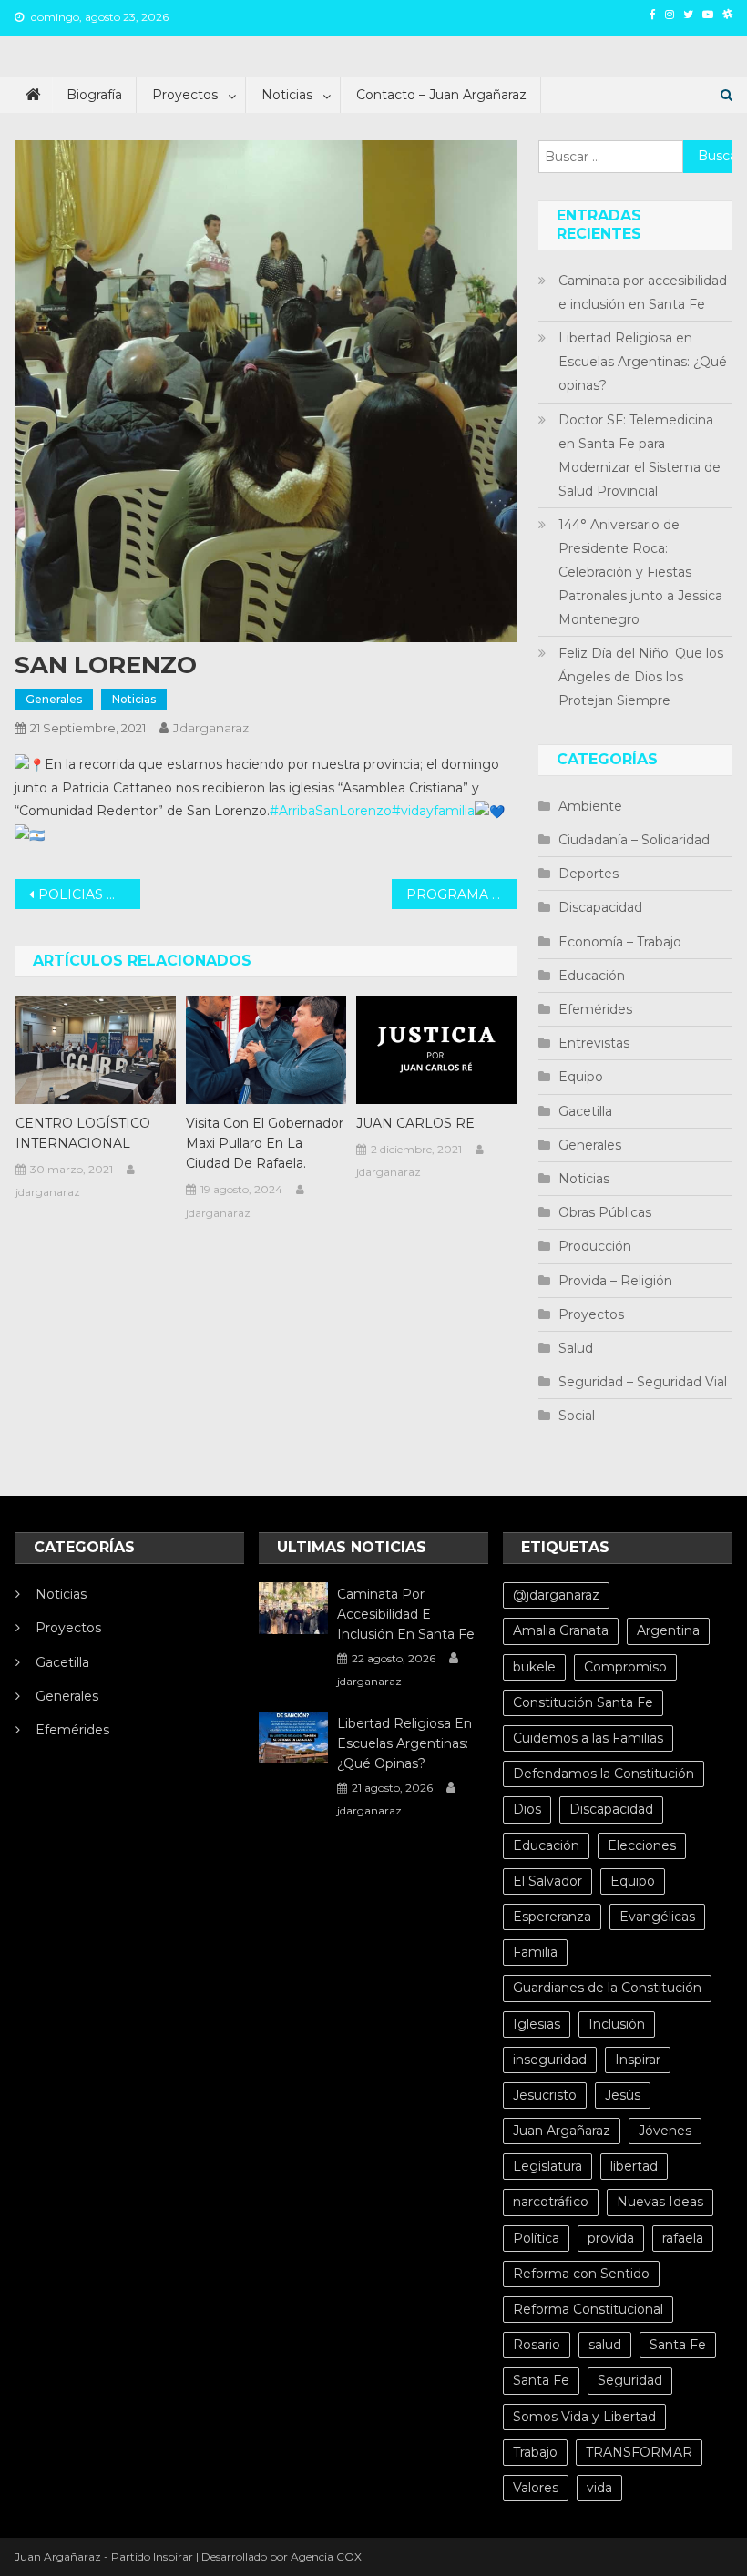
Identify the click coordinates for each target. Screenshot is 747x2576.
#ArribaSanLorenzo (331, 811)
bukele (534, 1667)
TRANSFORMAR (639, 2452)
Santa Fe (678, 2345)
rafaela (683, 2238)
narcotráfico (551, 2202)
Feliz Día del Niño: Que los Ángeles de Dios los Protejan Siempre (641, 677)
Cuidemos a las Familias (588, 1738)
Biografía (94, 95)
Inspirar (638, 2060)
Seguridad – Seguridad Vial (643, 1382)
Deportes (588, 874)
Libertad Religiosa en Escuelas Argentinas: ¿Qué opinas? (643, 362)
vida (599, 2488)
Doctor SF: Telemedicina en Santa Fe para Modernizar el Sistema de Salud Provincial (640, 455)
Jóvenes (665, 2131)
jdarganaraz (211, 728)
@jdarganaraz (556, 1595)
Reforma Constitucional (588, 2309)
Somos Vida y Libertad (584, 2417)
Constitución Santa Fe (583, 1702)
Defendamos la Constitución (604, 1774)
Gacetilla (585, 1111)
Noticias (287, 95)
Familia (535, 1952)
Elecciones (642, 1845)
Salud (576, 1348)
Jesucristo (545, 2095)
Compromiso (625, 1667)
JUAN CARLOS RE (415, 1123)
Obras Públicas (605, 1212)
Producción (595, 1246)
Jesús (623, 2095)
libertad (634, 2166)
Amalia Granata (561, 1630)
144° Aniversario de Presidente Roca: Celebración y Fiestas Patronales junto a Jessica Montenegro (640, 572)
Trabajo (535, 2452)
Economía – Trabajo (620, 942)
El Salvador (547, 1881)
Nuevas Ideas (660, 2202)
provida (611, 2238)
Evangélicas (657, 1917)
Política (536, 2238)
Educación (592, 976)
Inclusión (617, 2024)
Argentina (668, 1630)
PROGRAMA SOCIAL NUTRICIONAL (462, 894)
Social (577, 1416)
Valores (536, 2488)
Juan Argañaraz (562, 2131)
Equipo (581, 1077)
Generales (54, 699)
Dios (527, 1809)
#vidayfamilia (433, 811)
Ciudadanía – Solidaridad (634, 840)
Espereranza (552, 1917)
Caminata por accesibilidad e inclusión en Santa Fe (643, 292)
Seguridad (630, 2380)
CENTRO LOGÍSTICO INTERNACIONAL (83, 1133)
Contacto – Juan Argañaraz (441, 95)
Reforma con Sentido (581, 2274)
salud (605, 2345)
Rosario (537, 2345)
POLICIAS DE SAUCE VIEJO (89, 894)
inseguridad (550, 2060)
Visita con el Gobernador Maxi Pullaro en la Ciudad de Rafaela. (265, 1143)
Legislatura (547, 2166)
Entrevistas (594, 1043)
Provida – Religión (615, 1281)
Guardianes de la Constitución (607, 1988)
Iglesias (537, 2024)
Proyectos (185, 95)
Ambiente (590, 806)
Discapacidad (600, 907)
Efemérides (595, 1009)
